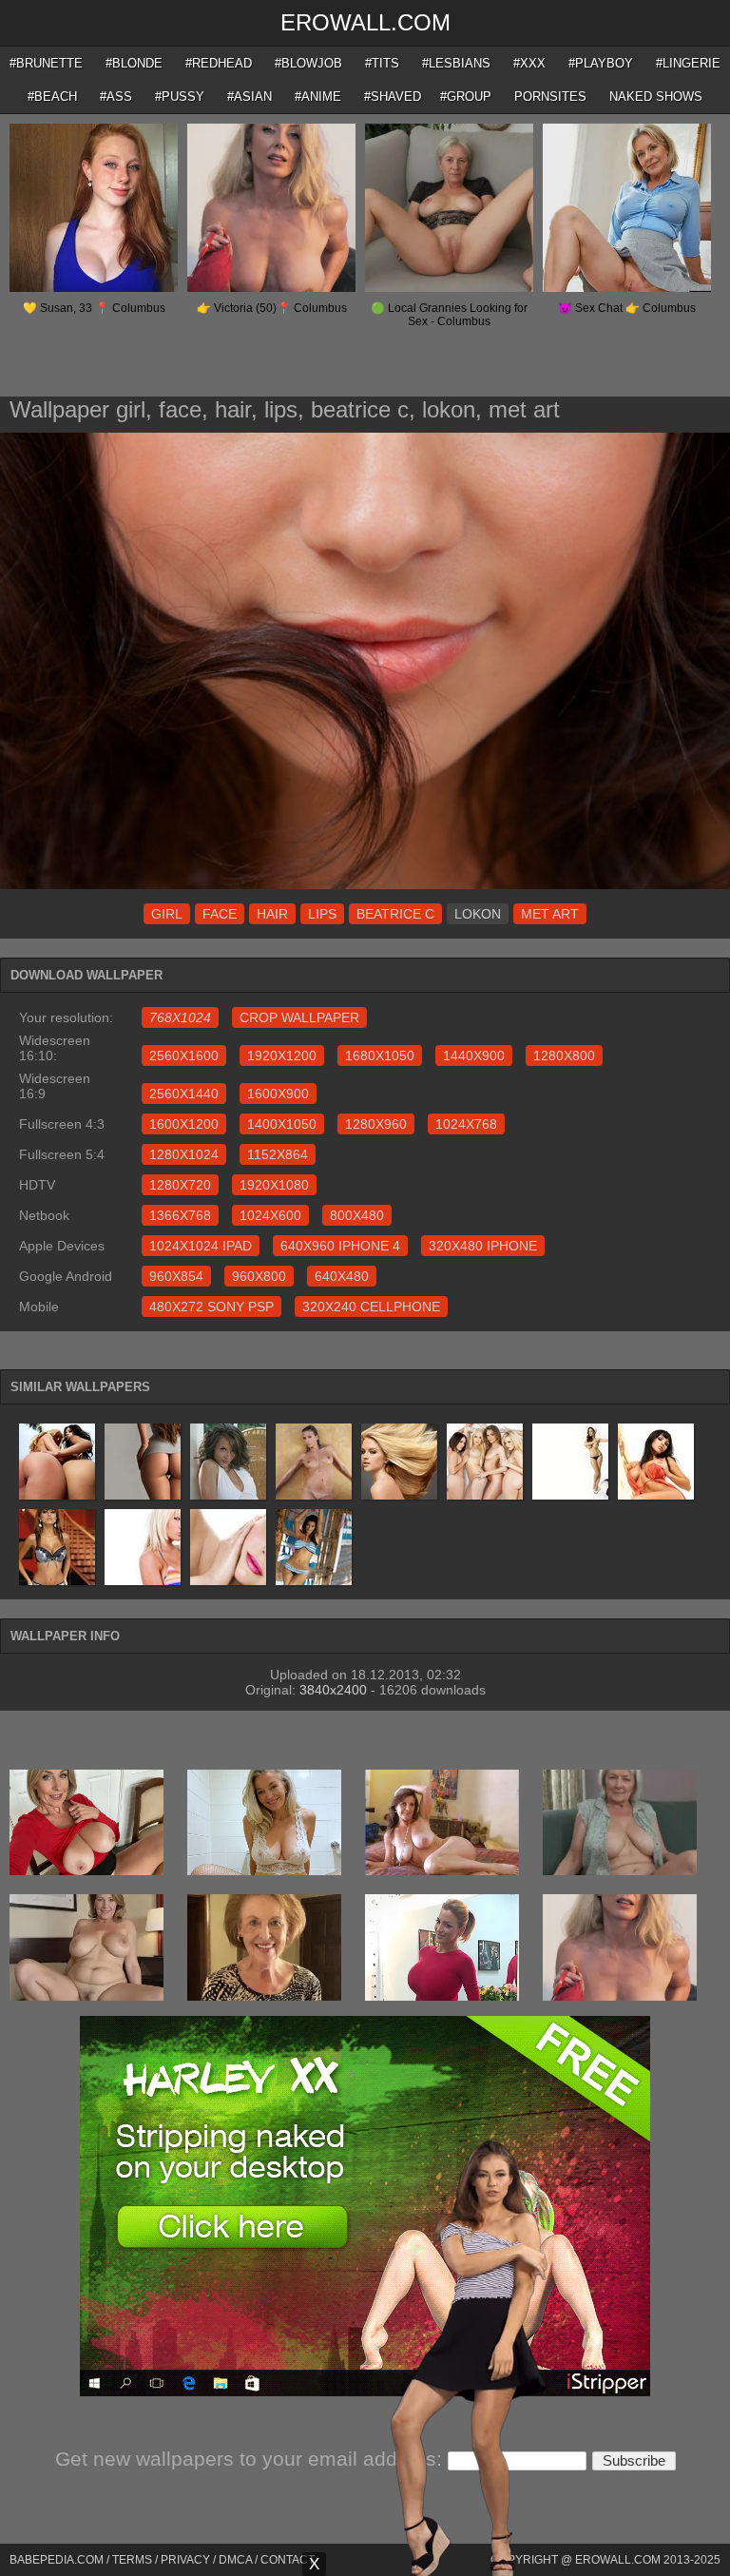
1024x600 (270, 1215)
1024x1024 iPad (201, 1246)
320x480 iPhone (483, 1246)
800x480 (357, 1215)
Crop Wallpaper (299, 1017)
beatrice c (395, 914)
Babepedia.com (57, 2560)
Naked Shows (656, 97)
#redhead (219, 63)
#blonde (134, 63)
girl (167, 914)
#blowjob (308, 63)
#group (466, 97)
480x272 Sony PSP (211, 1307)
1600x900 (278, 1094)
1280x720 (180, 1185)
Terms (132, 2560)
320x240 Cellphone (371, 1307)
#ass (116, 97)
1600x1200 (184, 1124)
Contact (288, 2560)
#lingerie (688, 63)
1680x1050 (380, 1056)
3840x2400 (333, 1690)
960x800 (259, 1276)
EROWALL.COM (365, 22)
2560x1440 (184, 1094)
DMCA (235, 2560)
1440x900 (474, 1056)
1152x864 (278, 1154)
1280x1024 (184, 1154)
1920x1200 (282, 1056)
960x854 (176, 1276)
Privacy (185, 2560)
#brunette (46, 63)
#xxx (529, 63)
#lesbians (456, 63)
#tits (382, 63)
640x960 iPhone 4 (340, 1246)
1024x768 (466, 1124)
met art (550, 914)
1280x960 (376, 1124)
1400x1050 (282, 1124)
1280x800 (564, 1056)
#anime (318, 97)
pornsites (550, 97)
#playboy (601, 63)
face (220, 914)
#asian (250, 97)
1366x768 (180, 1215)
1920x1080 (274, 1185)
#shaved (393, 97)
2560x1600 (184, 1056)
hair (272, 914)
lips (322, 914)
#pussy (180, 97)
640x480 (342, 1276)
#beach (52, 97)
